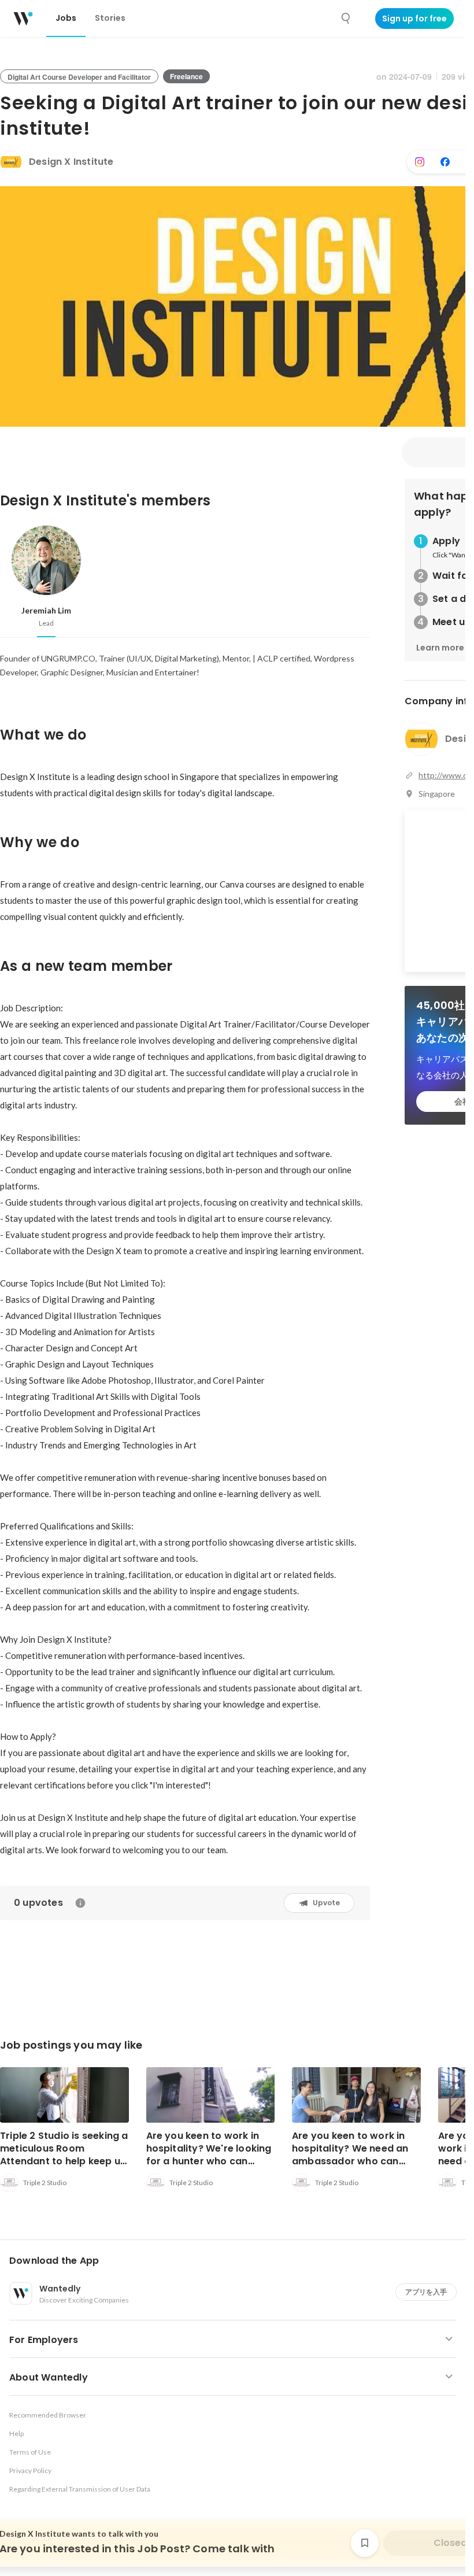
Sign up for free (414, 19)
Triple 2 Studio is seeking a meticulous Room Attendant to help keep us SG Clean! (64, 2155)
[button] (237, 2261)
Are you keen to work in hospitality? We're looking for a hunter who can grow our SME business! (209, 2155)
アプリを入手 (426, 2292)
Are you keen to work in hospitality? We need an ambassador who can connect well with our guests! (350, 2161)
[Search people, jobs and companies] (346, 19)
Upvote (326, 1903)
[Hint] (80, 1903)
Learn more (440, 648)
